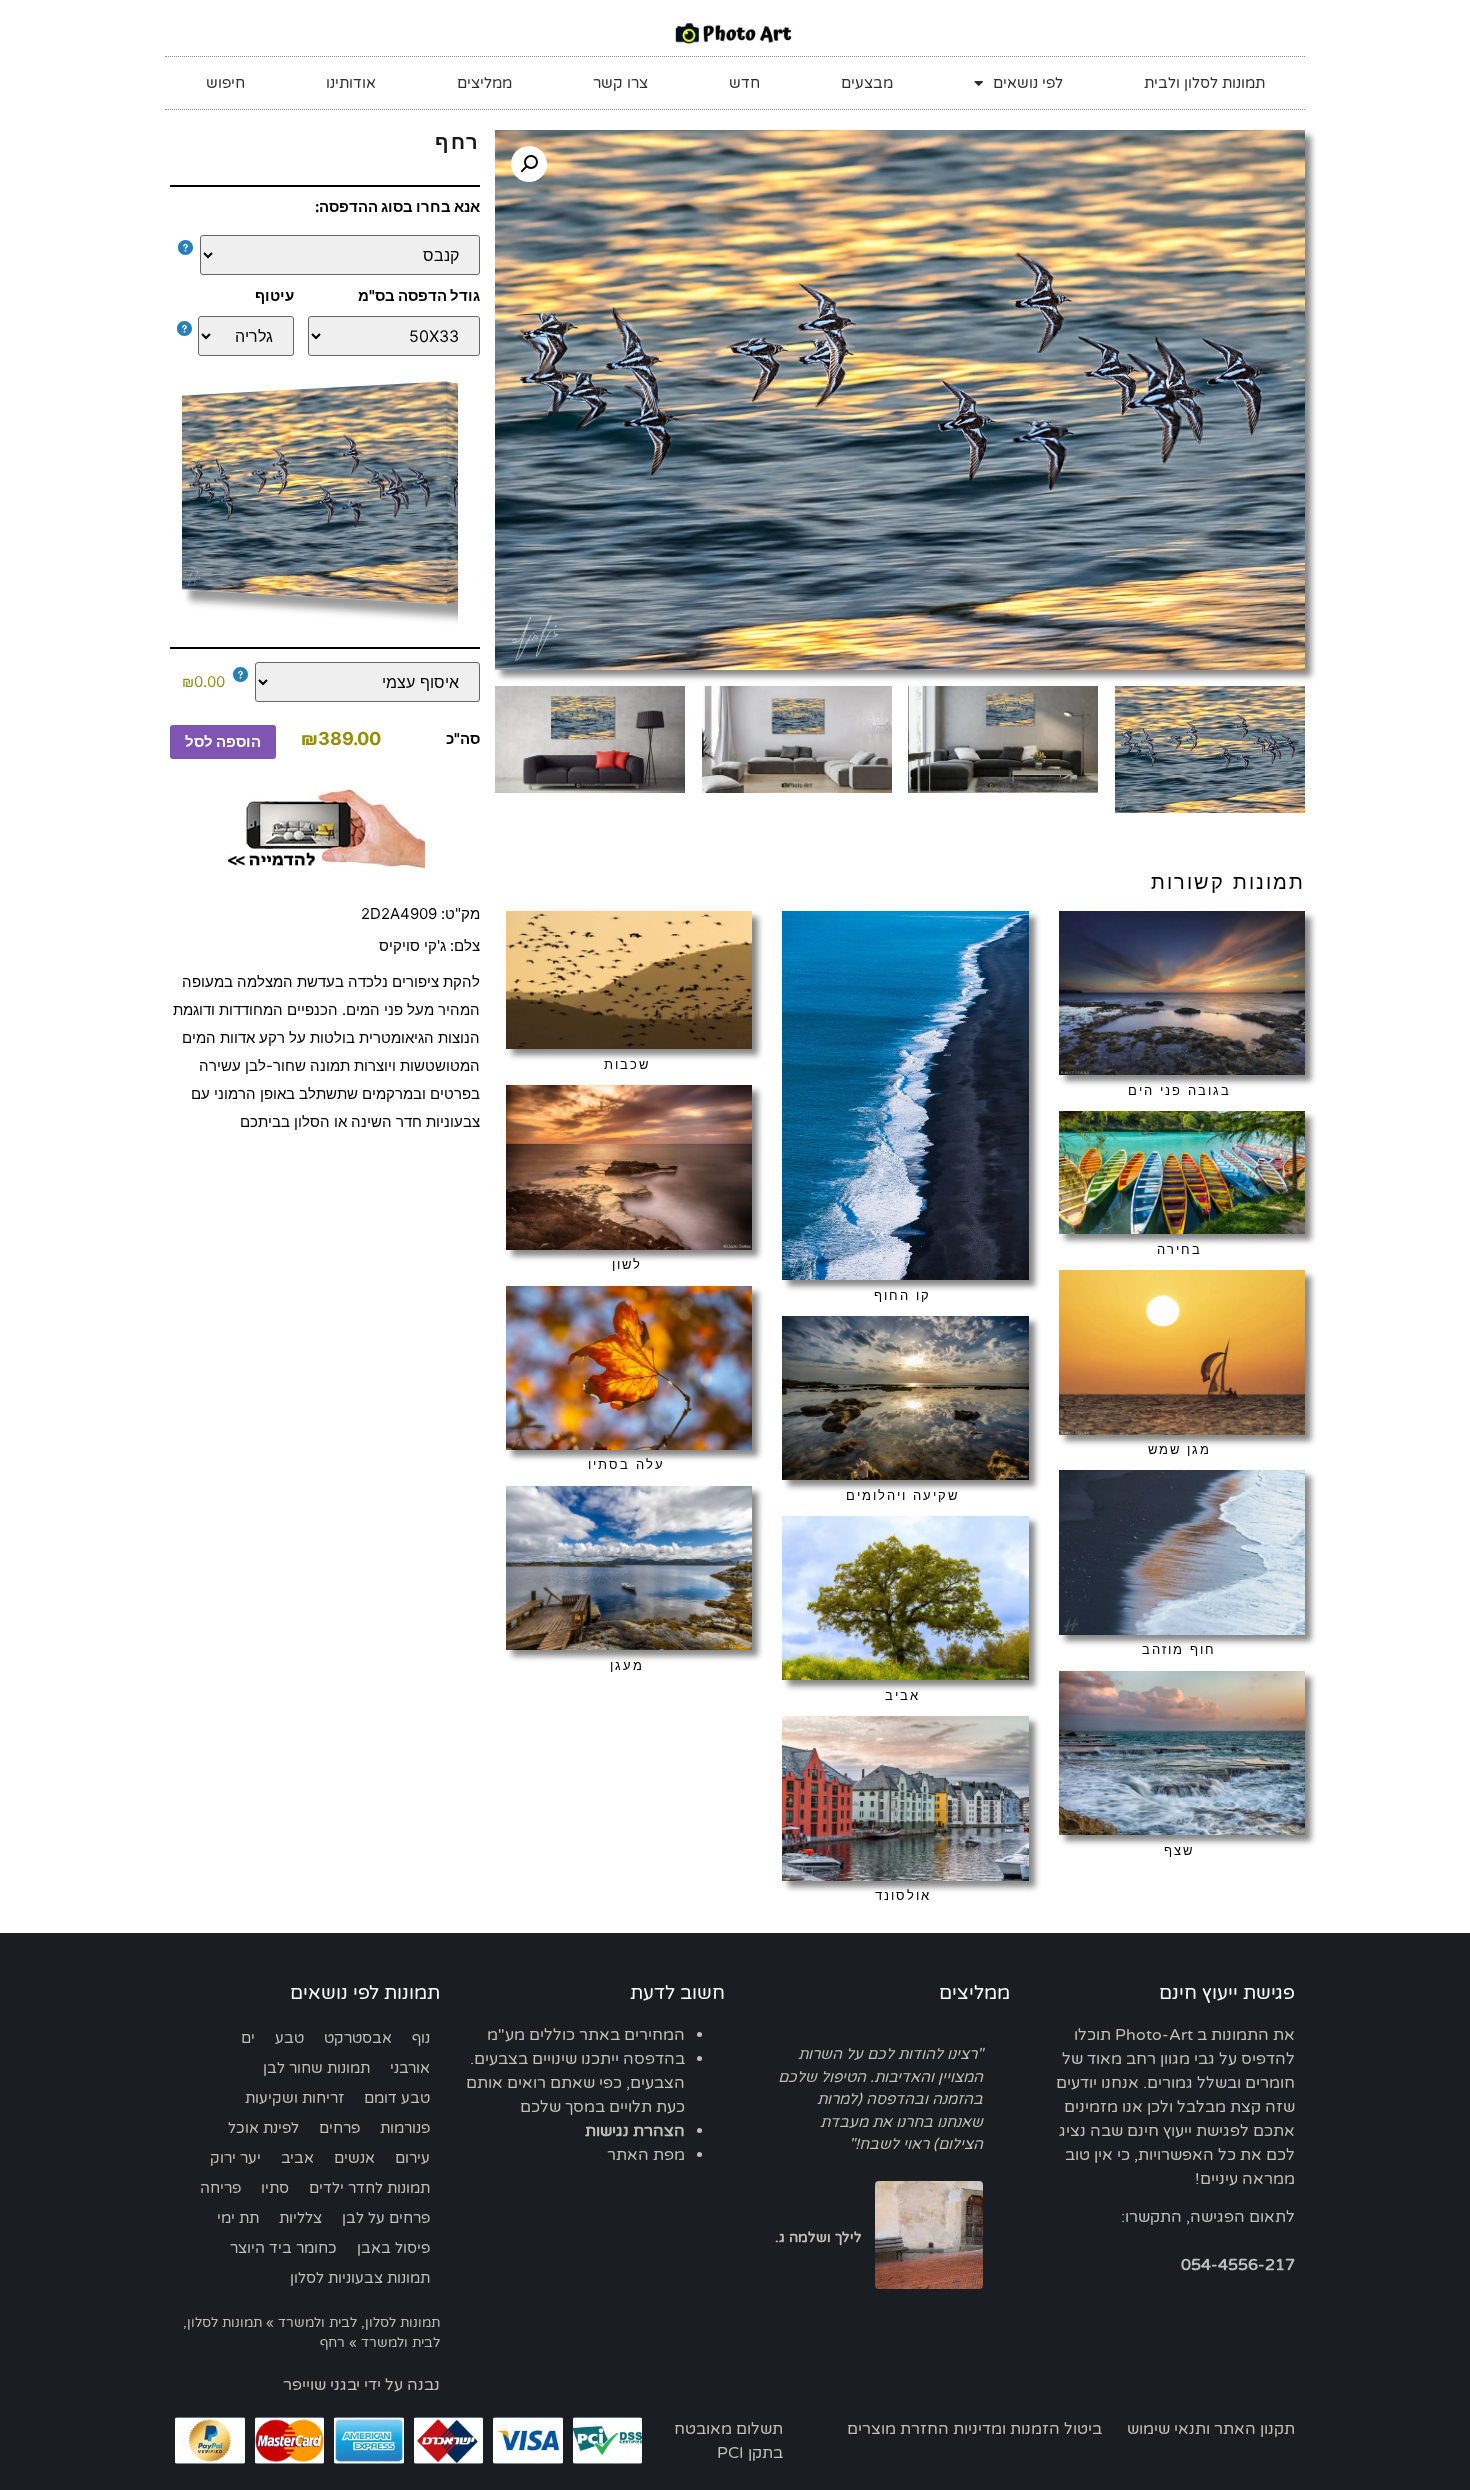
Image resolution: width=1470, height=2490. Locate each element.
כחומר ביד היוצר (283, 2248)
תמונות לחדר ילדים (369, 2188)
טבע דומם (397, 2098)
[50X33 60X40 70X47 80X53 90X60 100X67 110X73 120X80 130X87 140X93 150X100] (394, 336)
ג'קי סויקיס (412, 945)
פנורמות (405, 2128)
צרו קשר (620, 83)
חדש (744, 83)
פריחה (220, 2188)
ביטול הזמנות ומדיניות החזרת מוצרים (974, 2429)
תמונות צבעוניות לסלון (360, 2278)
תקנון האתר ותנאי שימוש (1211, 2429)
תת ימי (238, 2218)
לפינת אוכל (263, 2128)
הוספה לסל (223, 741)
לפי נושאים (1028, 83)
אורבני (410, 2068)
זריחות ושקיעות (294, 2098)
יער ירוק (235, 2158)
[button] (529, 164)
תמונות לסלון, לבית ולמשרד (359, 2323)
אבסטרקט (358, 2038)
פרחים (339, 2128)
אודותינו (351, 83)
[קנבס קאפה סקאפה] (329, 255)
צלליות (300, 2218)
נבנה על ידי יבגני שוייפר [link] (361, 2385)
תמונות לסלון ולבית (1204, 83)
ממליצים (484, 83)
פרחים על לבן (386, 2218)
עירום (412, 2158)
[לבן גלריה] (241, 336)
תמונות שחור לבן (316, 2068)
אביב (297, 2158)
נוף (421, 2038)
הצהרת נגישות (635, 2131)
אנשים (354, 2158)
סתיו (275, 2188)
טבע (289, 2038)
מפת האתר (646, 2155)
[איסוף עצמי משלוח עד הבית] (357, 682)
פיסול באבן (393, 2248)
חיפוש (225, 83)
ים (248, 2038)
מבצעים (867, 83)
